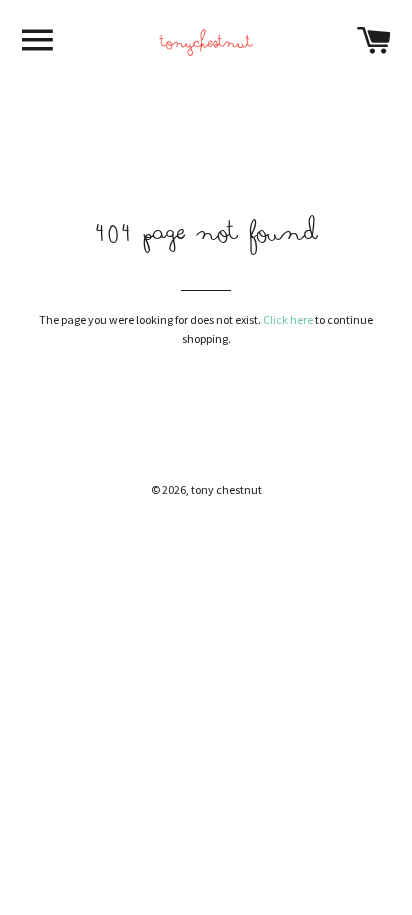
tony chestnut (226, 489)
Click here (288, 319)
